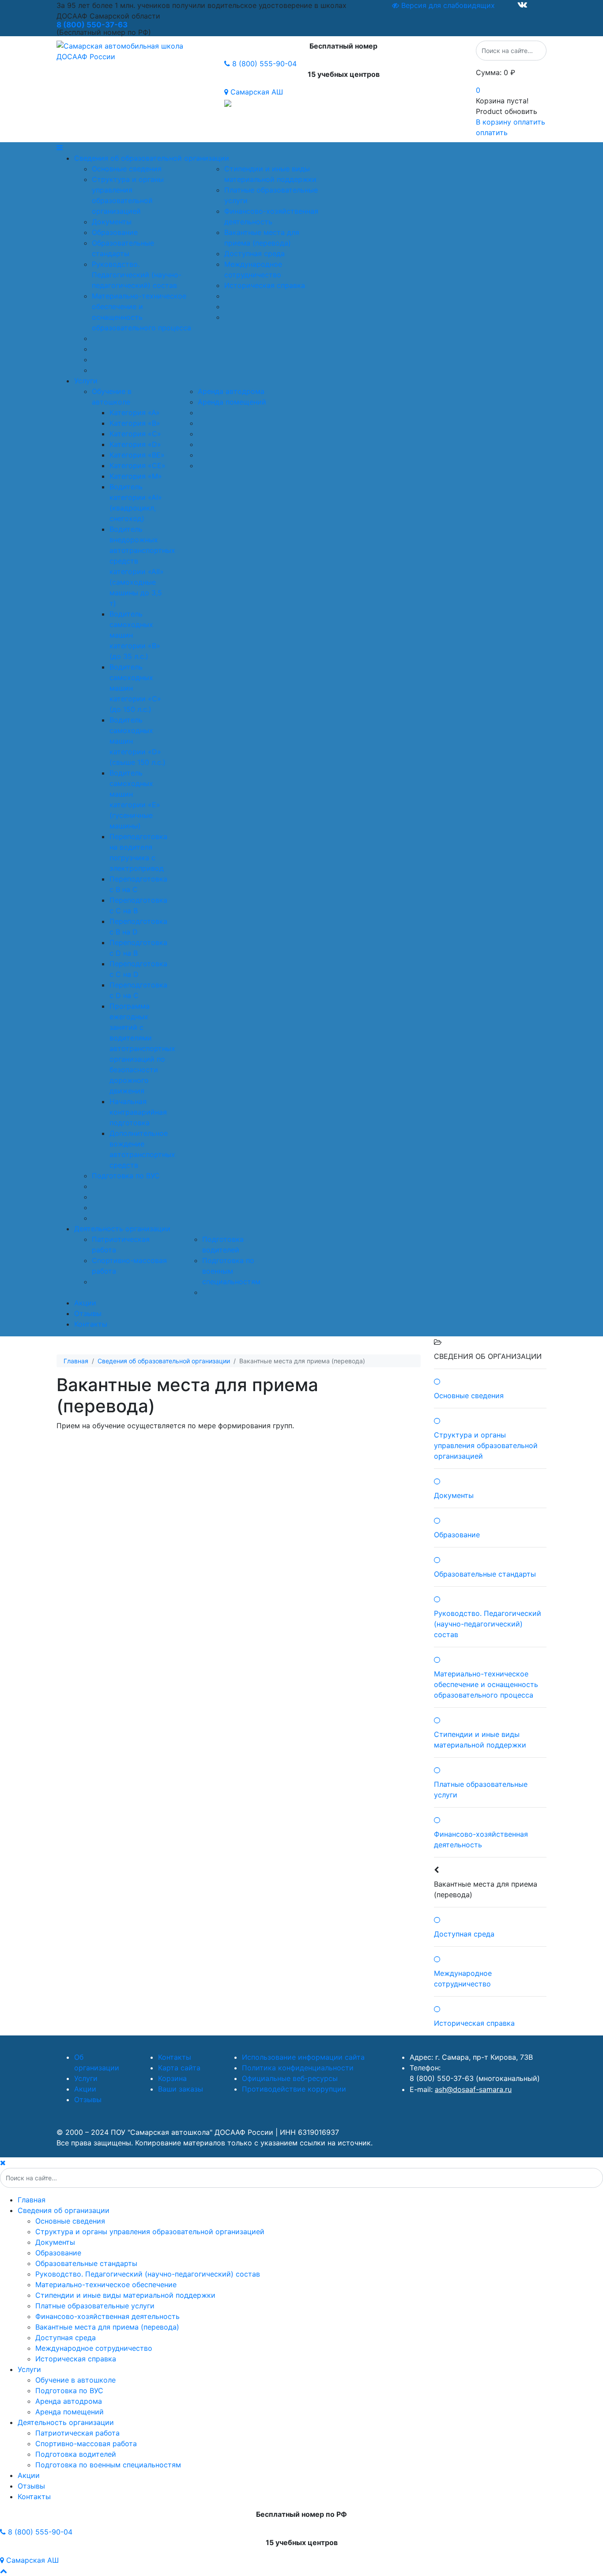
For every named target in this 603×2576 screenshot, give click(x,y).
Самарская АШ (256, 92)
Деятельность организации (122, 1229)
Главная (32, 2200)
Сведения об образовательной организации (152, 158)
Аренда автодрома (231, 391)
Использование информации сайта (303, 2057)
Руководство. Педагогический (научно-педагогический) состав (137, 275)
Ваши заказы (181, 2089)
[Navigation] (301, 148)
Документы (112, 222)
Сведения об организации (64, 2210)
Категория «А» (135, 412)
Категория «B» (135, 423)
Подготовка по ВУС (126, 1176)
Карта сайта (179, 2068)
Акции (85, 1303)
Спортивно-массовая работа (86, 2444)
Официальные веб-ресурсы (290, 2078)
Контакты (91, 1324)
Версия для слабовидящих (447, 5)
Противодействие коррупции (294, 2089)
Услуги (86, 381)
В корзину (494, 122)
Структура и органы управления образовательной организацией (150, 2232)
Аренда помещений (232, 402)
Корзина (172, 2078)
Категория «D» (135, 444)
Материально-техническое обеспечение (106, 2285)
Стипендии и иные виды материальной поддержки (125, 2295)
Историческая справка (265, 285)
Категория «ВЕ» (137, 455)
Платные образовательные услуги (95, 2306)
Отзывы (88, 1313)
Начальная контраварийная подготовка (138, 1112)
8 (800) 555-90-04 (263, 64)
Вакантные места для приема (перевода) (107, 2327)
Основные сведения (127, 169)
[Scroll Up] (4, 2571)
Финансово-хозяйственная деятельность (107, 2316)
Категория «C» (135, 434)
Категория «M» (136, 476)
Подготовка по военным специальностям (231, 1271)
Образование (115, 232)
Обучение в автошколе (75, 2380)
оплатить (492, 132)
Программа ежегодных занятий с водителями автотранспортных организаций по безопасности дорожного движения (142, 1048)
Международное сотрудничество (94, 2348)
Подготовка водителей (76, 2454)
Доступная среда (254, 253)
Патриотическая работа (77, 2433)
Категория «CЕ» (138, 465)
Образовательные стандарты (86, 2263)
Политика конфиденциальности (298, 2068)
